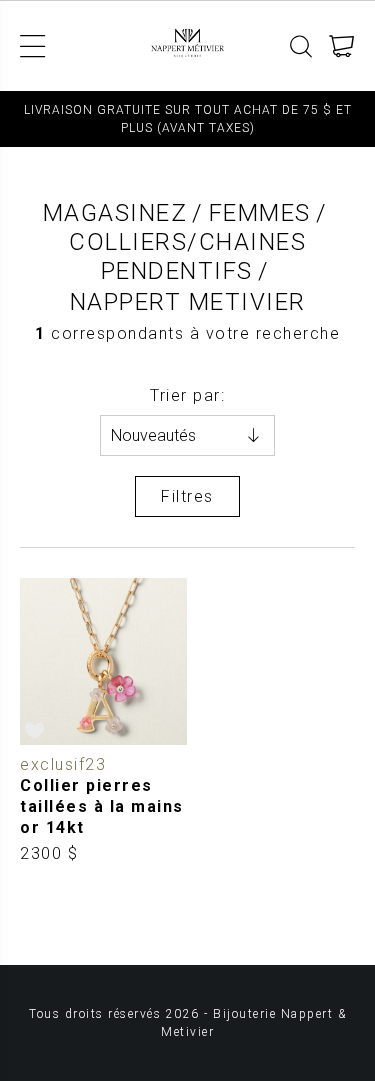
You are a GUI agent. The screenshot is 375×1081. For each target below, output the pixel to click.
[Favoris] (35, 730)
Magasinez (115, 213)
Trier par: (187, 395)
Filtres (187, 496)
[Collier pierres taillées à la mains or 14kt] (104, 721)
